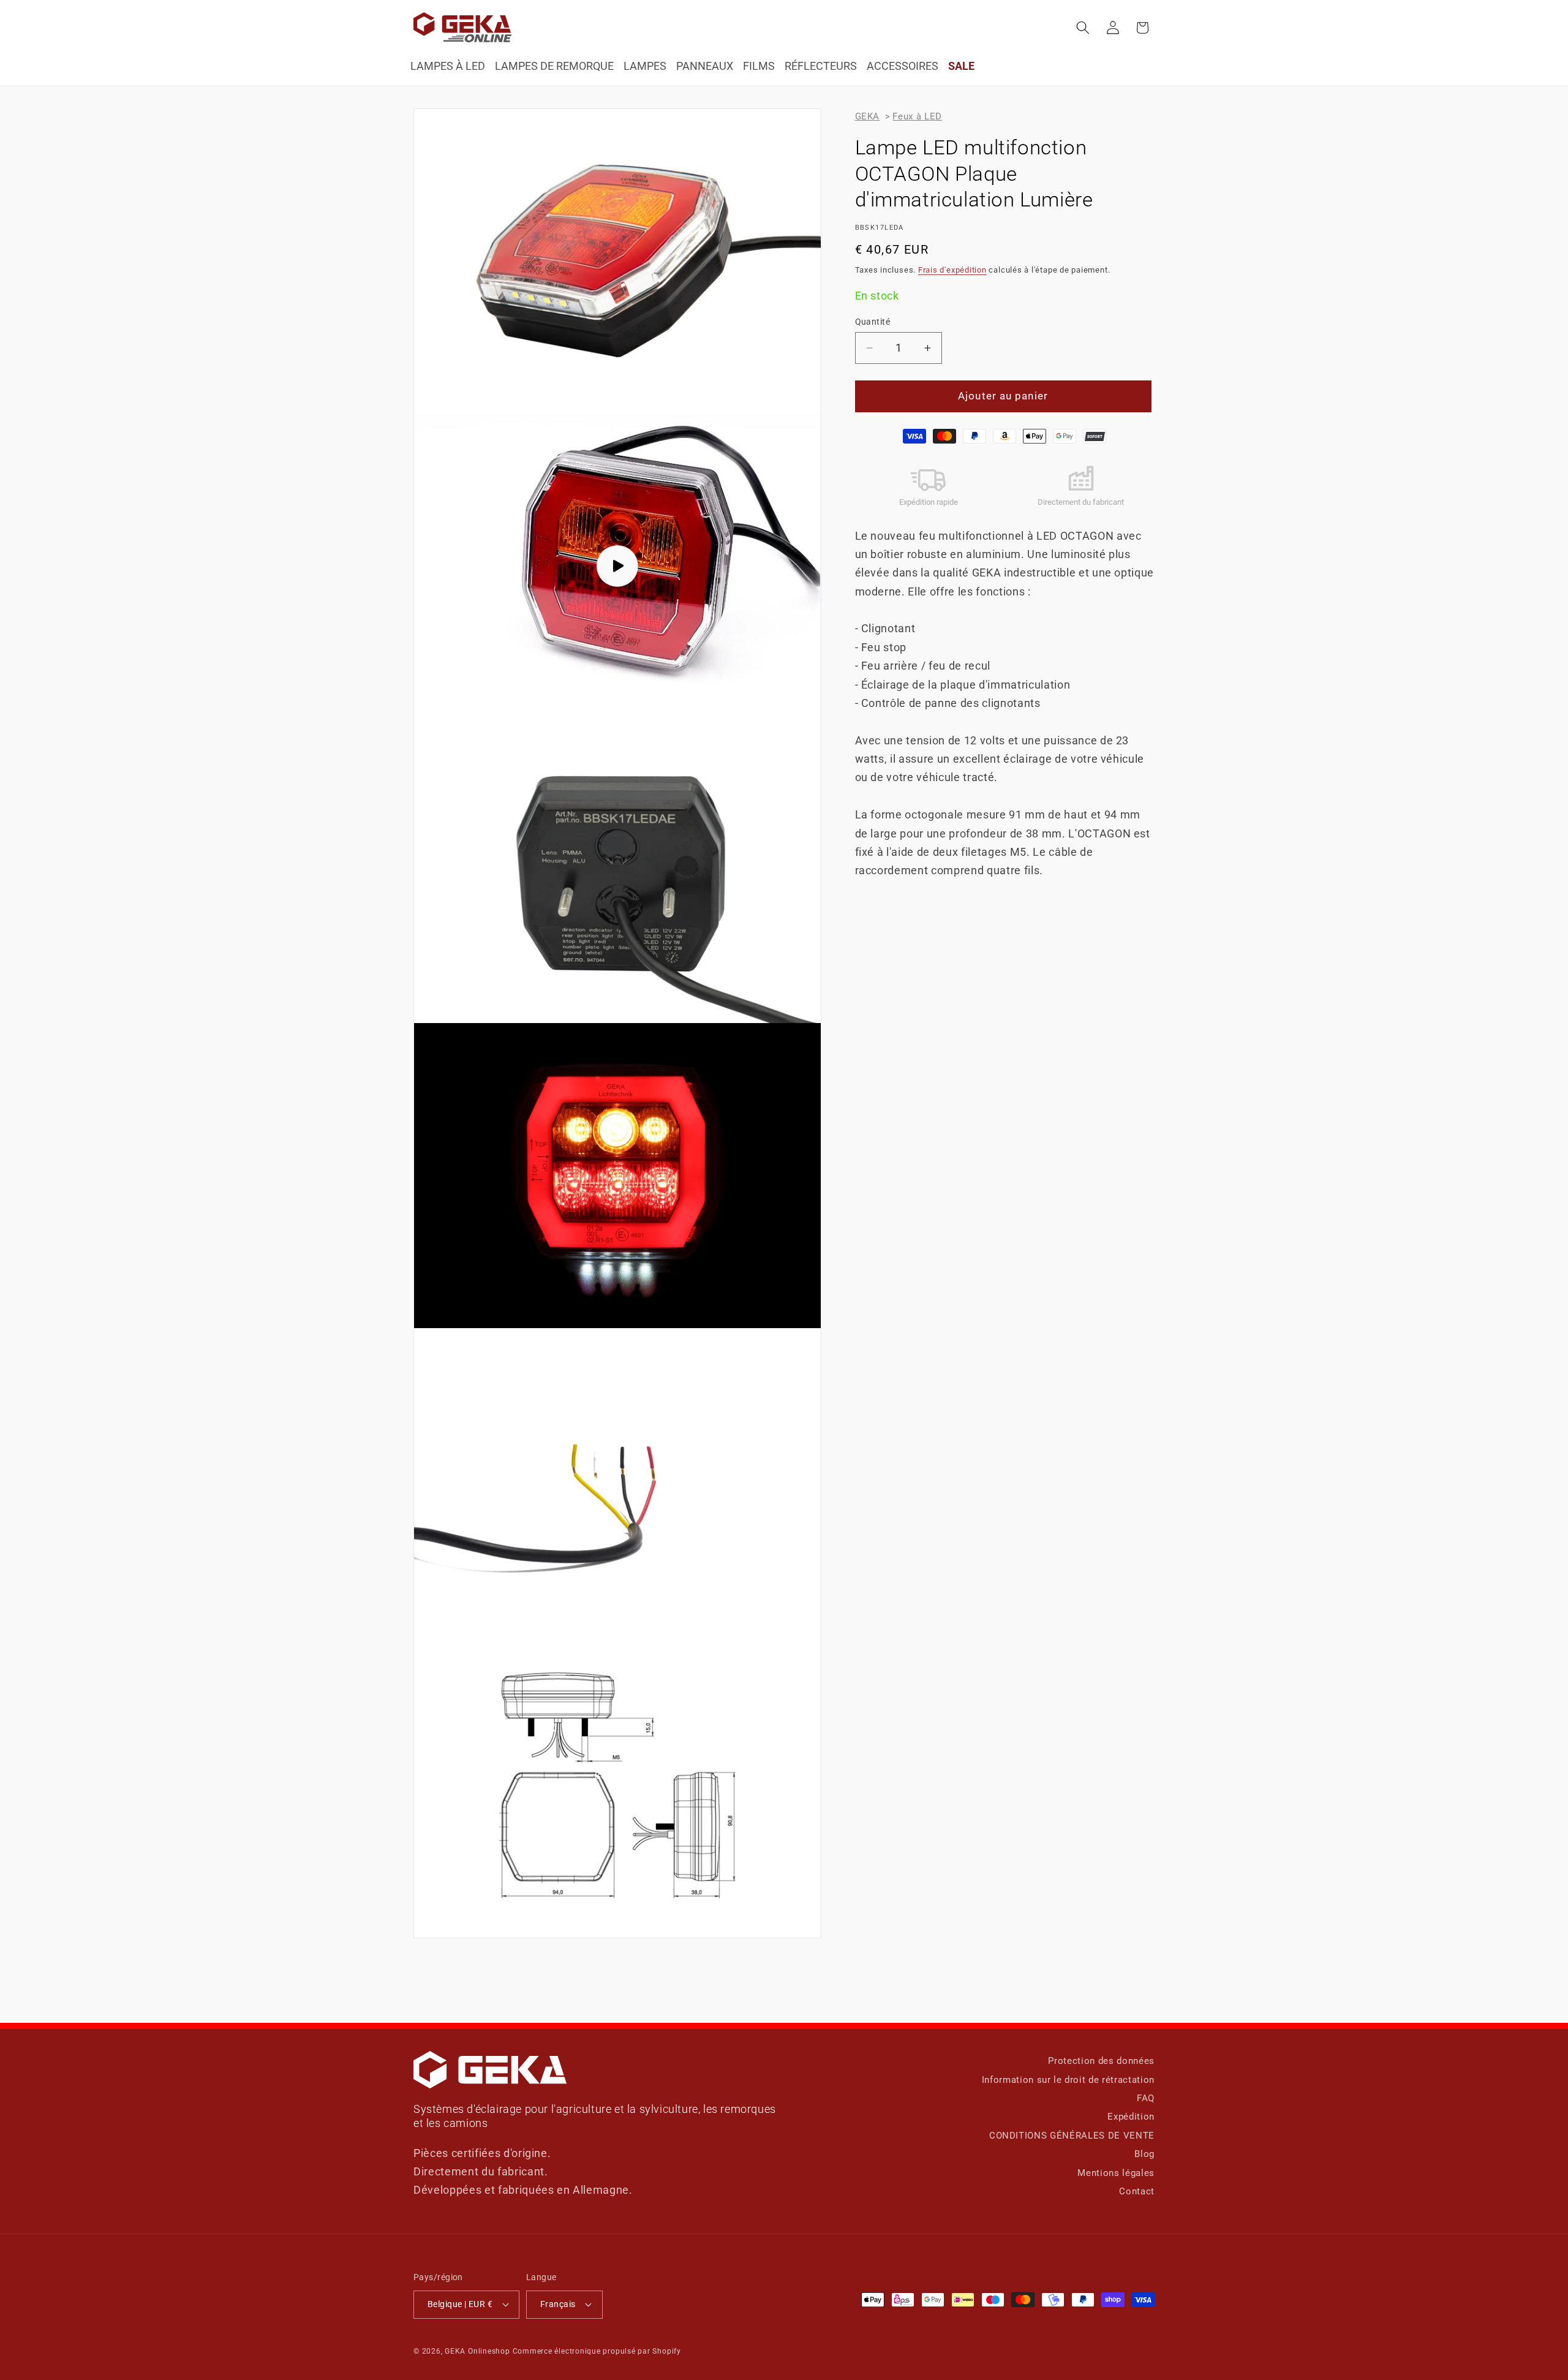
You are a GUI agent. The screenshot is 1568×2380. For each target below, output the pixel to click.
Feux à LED (917, 116)
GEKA (868, 116)
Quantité (873, 322)
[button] (1083, 28)
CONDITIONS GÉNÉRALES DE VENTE (1072, 2136)
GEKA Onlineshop (477, 2351)
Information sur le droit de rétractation (1068, 2080)
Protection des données (1101, 2061)
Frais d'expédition (952, 270)
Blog (1144, 2154)
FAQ (1146, 2098)
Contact (1137, 2191)
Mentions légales (1116, 2173)
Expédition (1131, 2117)
